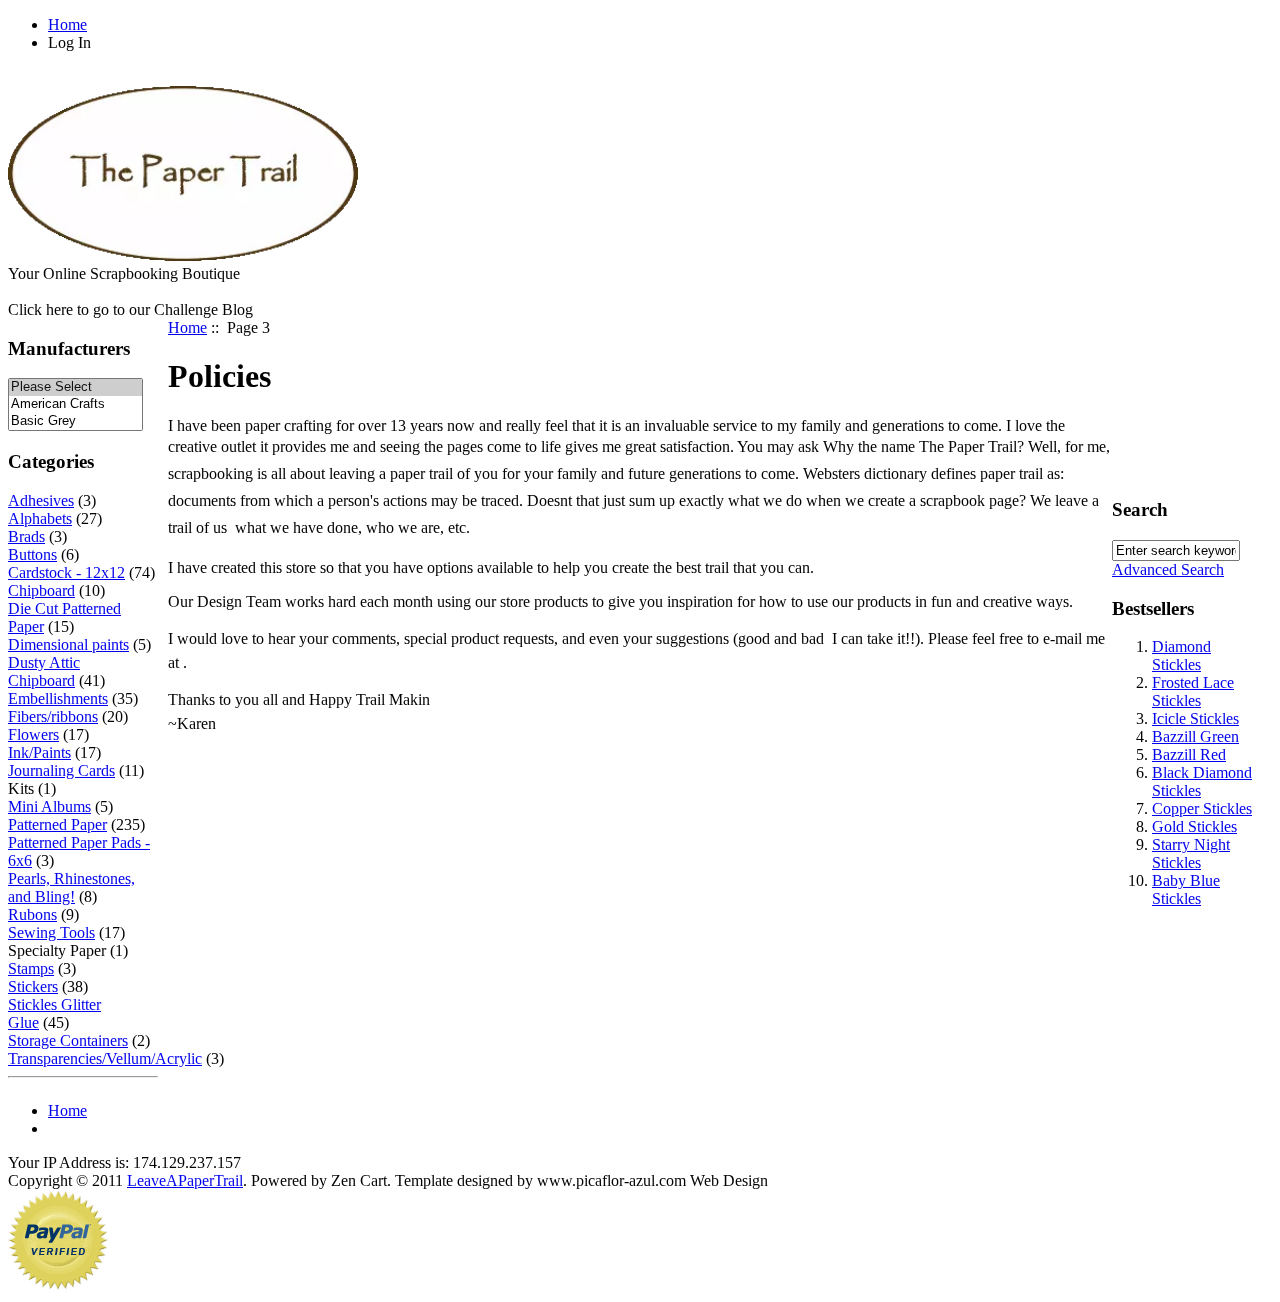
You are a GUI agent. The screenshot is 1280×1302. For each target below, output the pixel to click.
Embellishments (58, 698)
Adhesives (41, 500)
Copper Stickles (1202, 808)
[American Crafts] (75, 404)
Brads (26, 536)
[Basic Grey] (75, 421)
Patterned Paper (57, 824)
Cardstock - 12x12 (66, 572)
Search (1140, 509)
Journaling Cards (61, 770)
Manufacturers (69, 348)
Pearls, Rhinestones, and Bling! (71, 887)
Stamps (31, 968)
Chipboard (41, 590)
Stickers (33, 986)
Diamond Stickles (1181, 655)
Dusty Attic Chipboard (44, 671)
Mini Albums (49, 806)
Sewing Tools (51, 932)
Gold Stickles (1194, 826)
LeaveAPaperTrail (185, 1180)
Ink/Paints (39, 752)
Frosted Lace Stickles (1193, 691)
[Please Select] (75, 387)
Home (67, 24)
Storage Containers (68, 1040)
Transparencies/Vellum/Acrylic (105, 1058)
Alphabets (40, 518)
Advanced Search (1168, 569)
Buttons (32, 554)
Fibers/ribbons (53, 716)
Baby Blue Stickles (1186, 889)
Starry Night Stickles (1191, 853)
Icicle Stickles (1195, 718)
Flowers (33, 734)
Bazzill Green (1195, 736)
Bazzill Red (1189, 754)
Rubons (32, 914)
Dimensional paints (68, 644)
